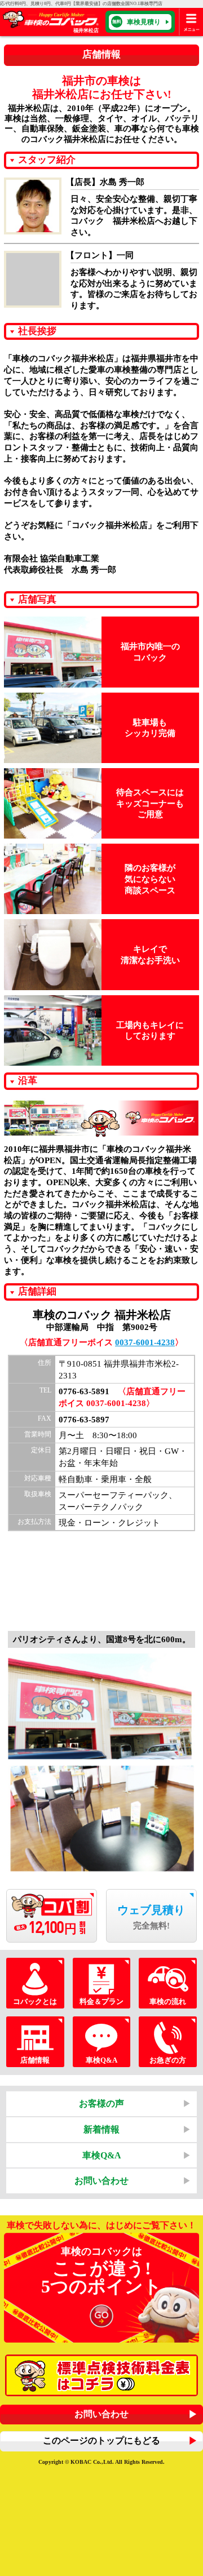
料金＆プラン (101, 2001)
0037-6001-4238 (145, 1342)
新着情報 (101, 2129)
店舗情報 (35, 2060)
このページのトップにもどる (101, 2440)
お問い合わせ (101, 2181)
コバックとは (35, 2001)
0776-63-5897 (84, 1419)
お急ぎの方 (168, 2060)
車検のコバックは (101, 2271)
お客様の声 (101, 2103)
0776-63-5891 (84, 1391)
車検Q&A (101, 2060)
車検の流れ (168, 2001)
